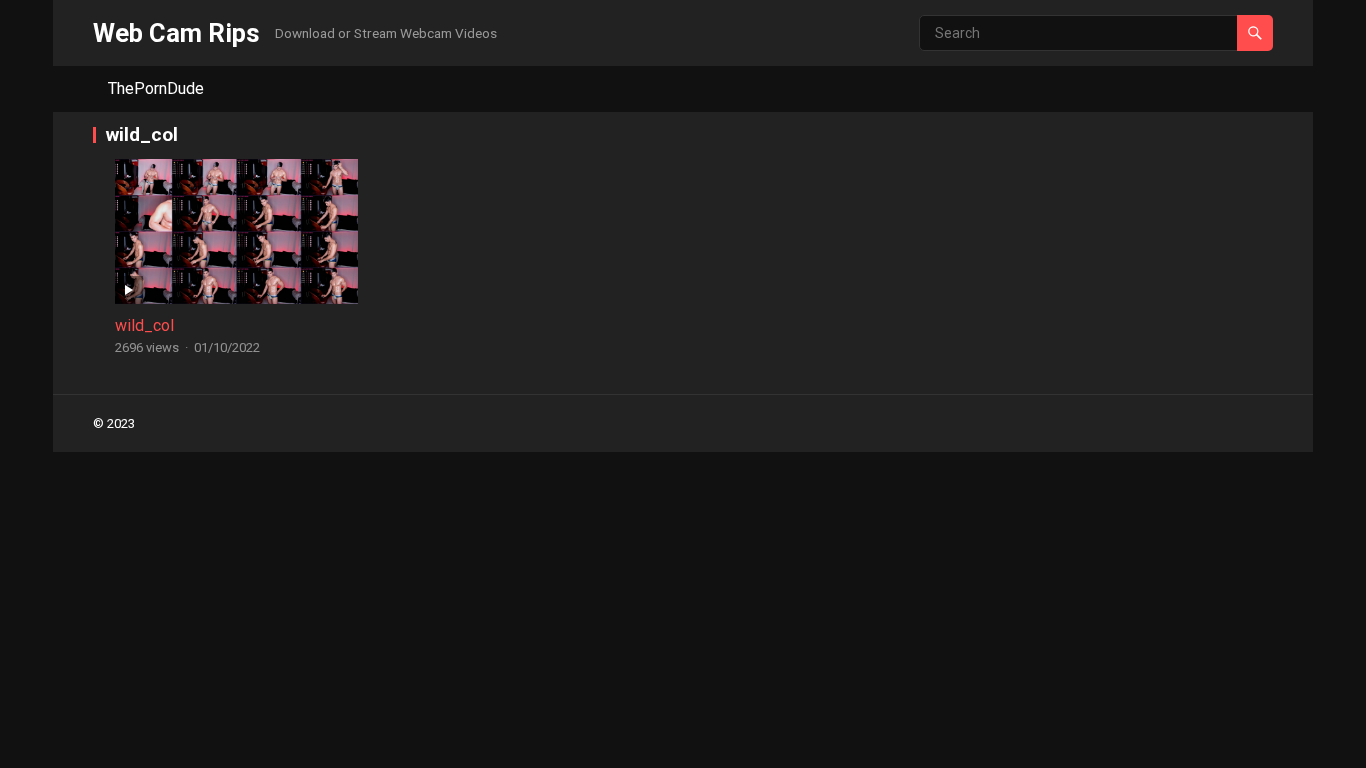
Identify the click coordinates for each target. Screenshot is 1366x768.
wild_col (144, 325)
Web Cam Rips (176, 33)
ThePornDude (156, 88)
